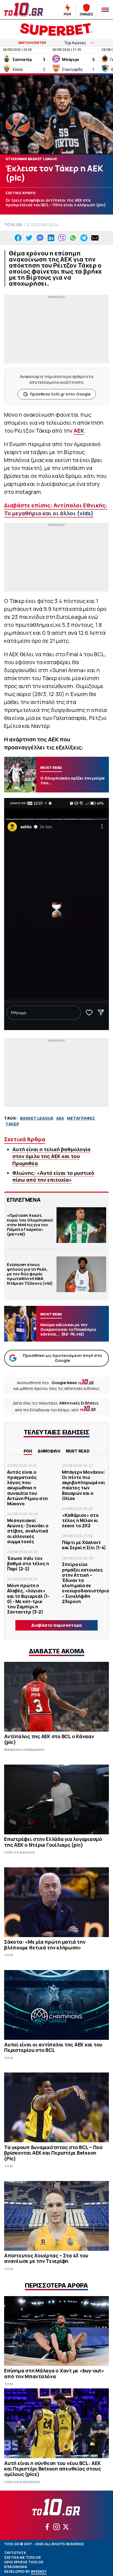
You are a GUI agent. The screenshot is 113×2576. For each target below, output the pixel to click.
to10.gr (13, 225)
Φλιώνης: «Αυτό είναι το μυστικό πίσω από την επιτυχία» (53, 1176)
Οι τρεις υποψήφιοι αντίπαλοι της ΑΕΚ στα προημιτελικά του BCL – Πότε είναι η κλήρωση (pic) (56, 203)
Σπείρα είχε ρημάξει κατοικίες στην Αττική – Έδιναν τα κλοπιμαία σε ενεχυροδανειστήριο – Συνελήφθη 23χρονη (86, 1583)
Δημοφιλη (49, 1451)
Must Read (78, 1451)
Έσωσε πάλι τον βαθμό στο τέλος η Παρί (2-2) (28, 1564)
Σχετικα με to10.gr (22, 2557)
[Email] (95, 238)
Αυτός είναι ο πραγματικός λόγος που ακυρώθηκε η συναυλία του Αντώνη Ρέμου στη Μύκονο (27, 1488)
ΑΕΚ (79, 431)
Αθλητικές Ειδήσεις (79, 1403)
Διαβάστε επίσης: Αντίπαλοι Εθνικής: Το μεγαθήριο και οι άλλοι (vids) (56, 509)
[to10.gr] (25, 10)
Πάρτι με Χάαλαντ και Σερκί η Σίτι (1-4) (84, 1545)
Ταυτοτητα (15, 2553)
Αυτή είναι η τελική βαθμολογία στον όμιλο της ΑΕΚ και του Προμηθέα (51, 1156)
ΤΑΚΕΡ (12, 1124)
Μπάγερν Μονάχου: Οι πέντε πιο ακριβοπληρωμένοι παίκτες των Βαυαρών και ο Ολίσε (84, 1485)
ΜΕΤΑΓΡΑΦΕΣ (81, 1118)
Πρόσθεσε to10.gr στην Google (60, 394)
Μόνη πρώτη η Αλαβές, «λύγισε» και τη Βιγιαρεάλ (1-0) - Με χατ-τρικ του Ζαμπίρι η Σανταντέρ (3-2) (28, 1599)
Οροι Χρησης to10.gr (24, 2562)
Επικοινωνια (16, 2567)
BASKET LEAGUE (37, 1118)
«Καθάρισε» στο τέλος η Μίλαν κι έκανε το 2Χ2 (80, 1520)
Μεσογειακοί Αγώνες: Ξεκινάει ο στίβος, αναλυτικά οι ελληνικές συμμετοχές (28, 1531)
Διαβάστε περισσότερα (56, 1625)
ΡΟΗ (28, 1451)
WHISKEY (39, 2571)
